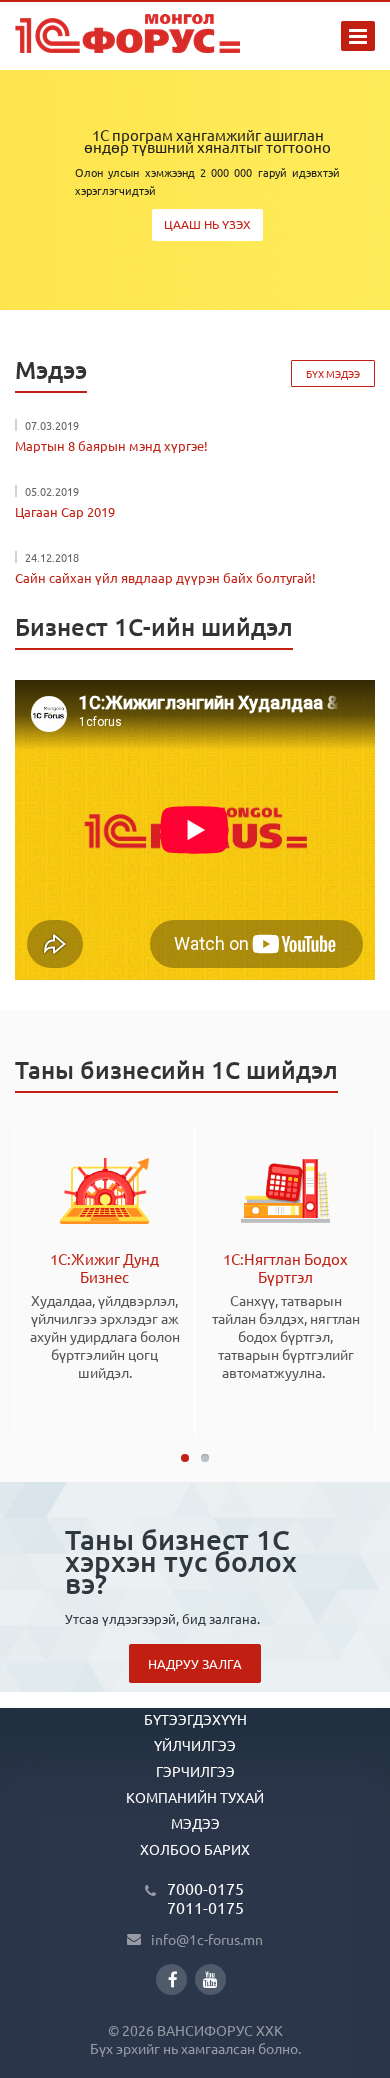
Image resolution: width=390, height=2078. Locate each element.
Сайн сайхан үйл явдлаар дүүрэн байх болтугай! (165, 577)
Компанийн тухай (195, 1797)
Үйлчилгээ (195, 1745)
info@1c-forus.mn (207, 1939)
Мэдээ (195, 1823)
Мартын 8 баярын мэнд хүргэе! (111, 445)
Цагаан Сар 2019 (65, 511)
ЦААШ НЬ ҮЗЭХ (207, 224)
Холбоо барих (195, 1849)
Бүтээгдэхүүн (195, 1719)
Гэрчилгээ (195, 1771)
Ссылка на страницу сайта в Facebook (171, 1979)
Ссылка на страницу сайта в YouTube (210, 1979)
